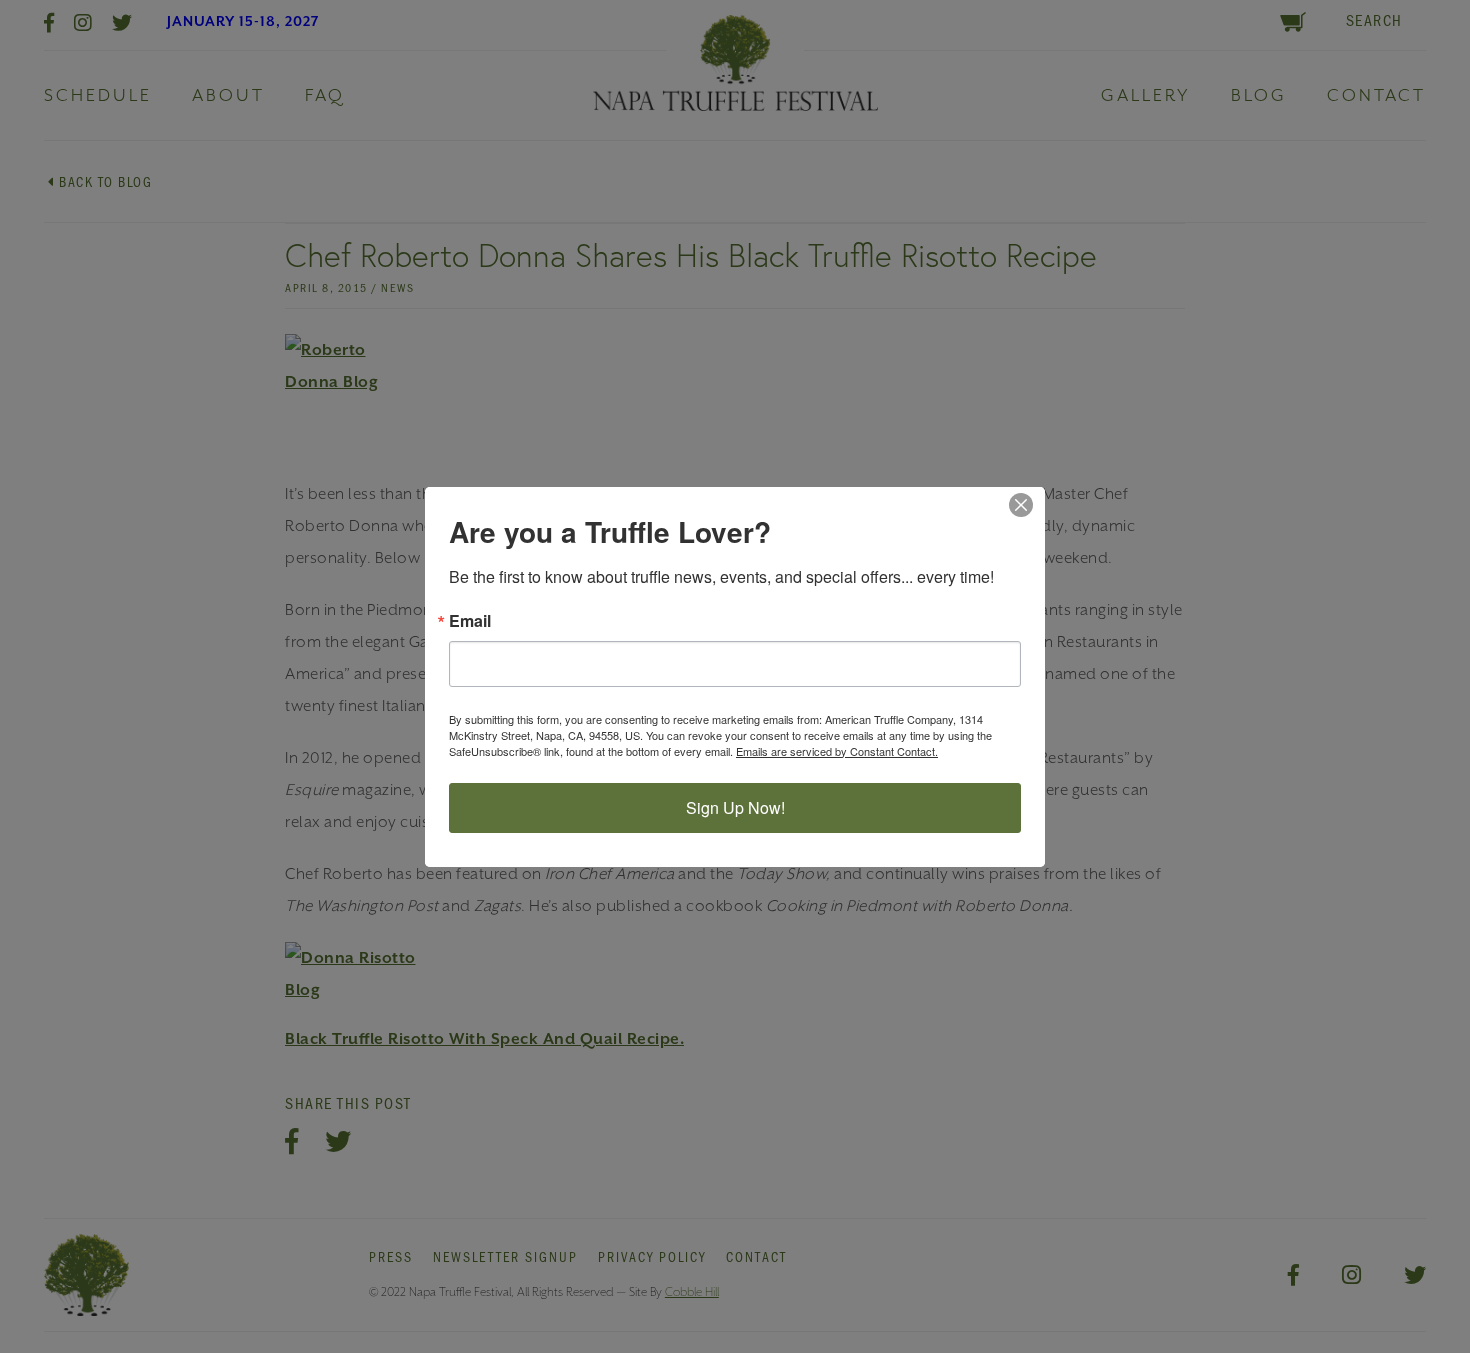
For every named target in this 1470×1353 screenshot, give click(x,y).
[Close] (1027, 505)
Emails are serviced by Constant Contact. (837, 751)
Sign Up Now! (735, 807)
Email (470, 621)
